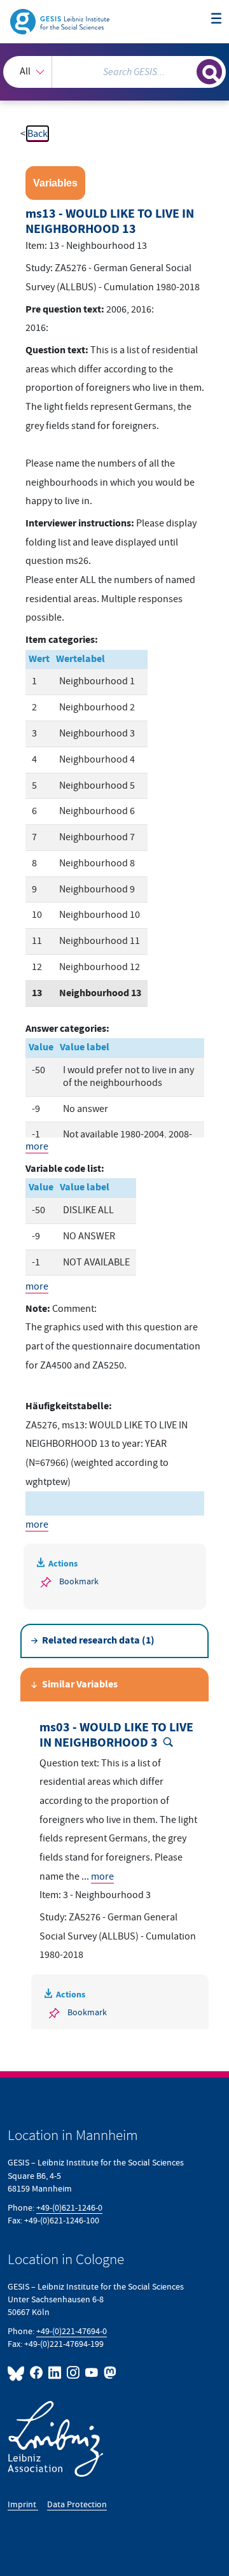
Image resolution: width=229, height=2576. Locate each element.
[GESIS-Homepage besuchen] (61, 21)
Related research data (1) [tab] (98, 1641)
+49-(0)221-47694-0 (72, 2331)
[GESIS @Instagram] (73, 2373)
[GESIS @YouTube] (92, 2373)
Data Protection (77, 2504)
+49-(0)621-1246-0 (69, 2208)
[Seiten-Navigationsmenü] (216, 19)
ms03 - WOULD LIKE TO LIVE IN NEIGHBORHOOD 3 (116, 1735)
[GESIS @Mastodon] (109, 2373)
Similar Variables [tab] (80, 1685)
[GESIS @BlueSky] (17, 2373)
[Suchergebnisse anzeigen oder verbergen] (209, 72)
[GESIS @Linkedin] (55, 2373)
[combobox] (114, 72)
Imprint (23, 2504)
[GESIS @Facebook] (37, 2373)
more (37, 1146)
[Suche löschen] (187, 70)
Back (38, 134)
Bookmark (79, 1581)
